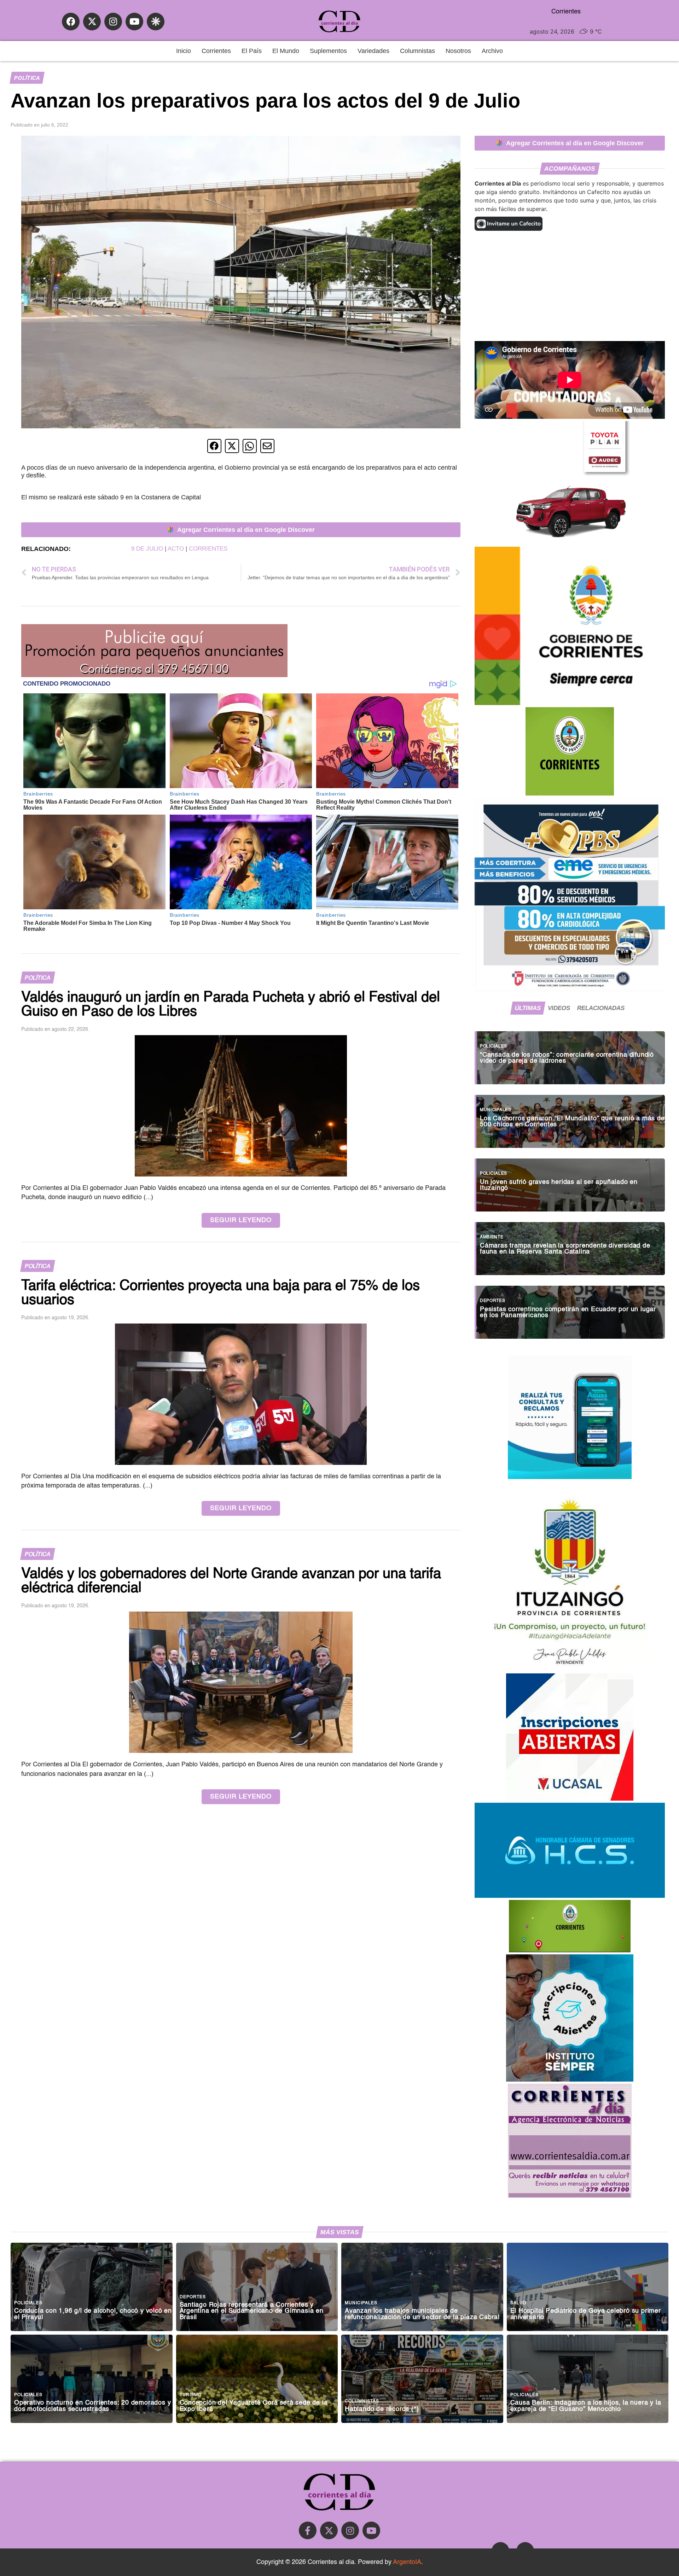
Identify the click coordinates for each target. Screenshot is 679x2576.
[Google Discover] (156, 22)
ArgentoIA (407, 2562)
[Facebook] (71, 22)
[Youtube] (134, 22)
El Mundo (286, 51)
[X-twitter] (92, 22)
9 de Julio (147, 549)
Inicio (184, 51)
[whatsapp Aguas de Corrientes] (570, 1477)
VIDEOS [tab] (559, 1008)
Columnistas (417, 51)
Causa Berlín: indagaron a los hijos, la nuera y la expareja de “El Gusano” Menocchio (586, 2406)
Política (27, 78)
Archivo (492, 51)
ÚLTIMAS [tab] (528, 1008)
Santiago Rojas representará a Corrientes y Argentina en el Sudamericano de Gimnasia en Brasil (252, 2311)
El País (252, 51)
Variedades (373, 51)
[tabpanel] (570, 1181)
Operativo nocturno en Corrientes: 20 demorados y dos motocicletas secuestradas (92, 2406)
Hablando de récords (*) (382, 2409)
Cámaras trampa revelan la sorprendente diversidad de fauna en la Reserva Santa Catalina (565, 1249)
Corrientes (216, 51)
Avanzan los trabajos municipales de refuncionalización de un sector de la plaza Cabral (422, 2314)
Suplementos (328, 51)
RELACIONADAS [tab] (601, 1008)
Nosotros (458, 51)
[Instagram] (113, 22)
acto (176, 549)
